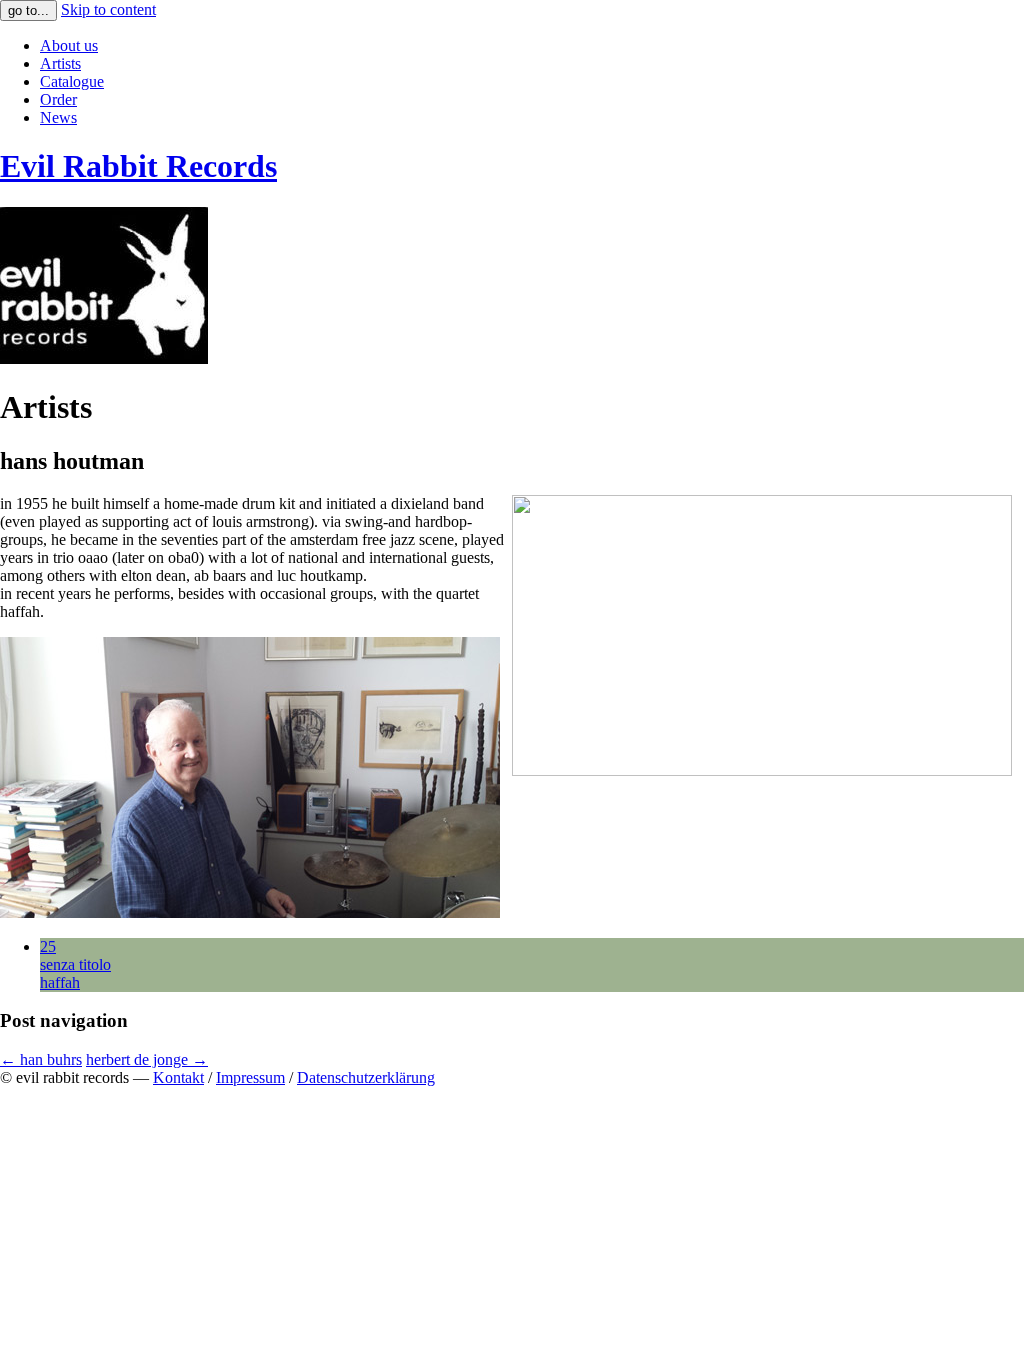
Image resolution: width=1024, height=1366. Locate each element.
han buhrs (41, 1059)
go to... (28, 10)
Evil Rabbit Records (138, 166)
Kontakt (178, 1077)
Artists (60, 63)
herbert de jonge (147, 1059)
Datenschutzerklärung (366, 1077)
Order (58, 99)
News (58, 117)
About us (69, 45)
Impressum (250, 1077)
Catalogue (72, 81)
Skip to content (108, 9)
